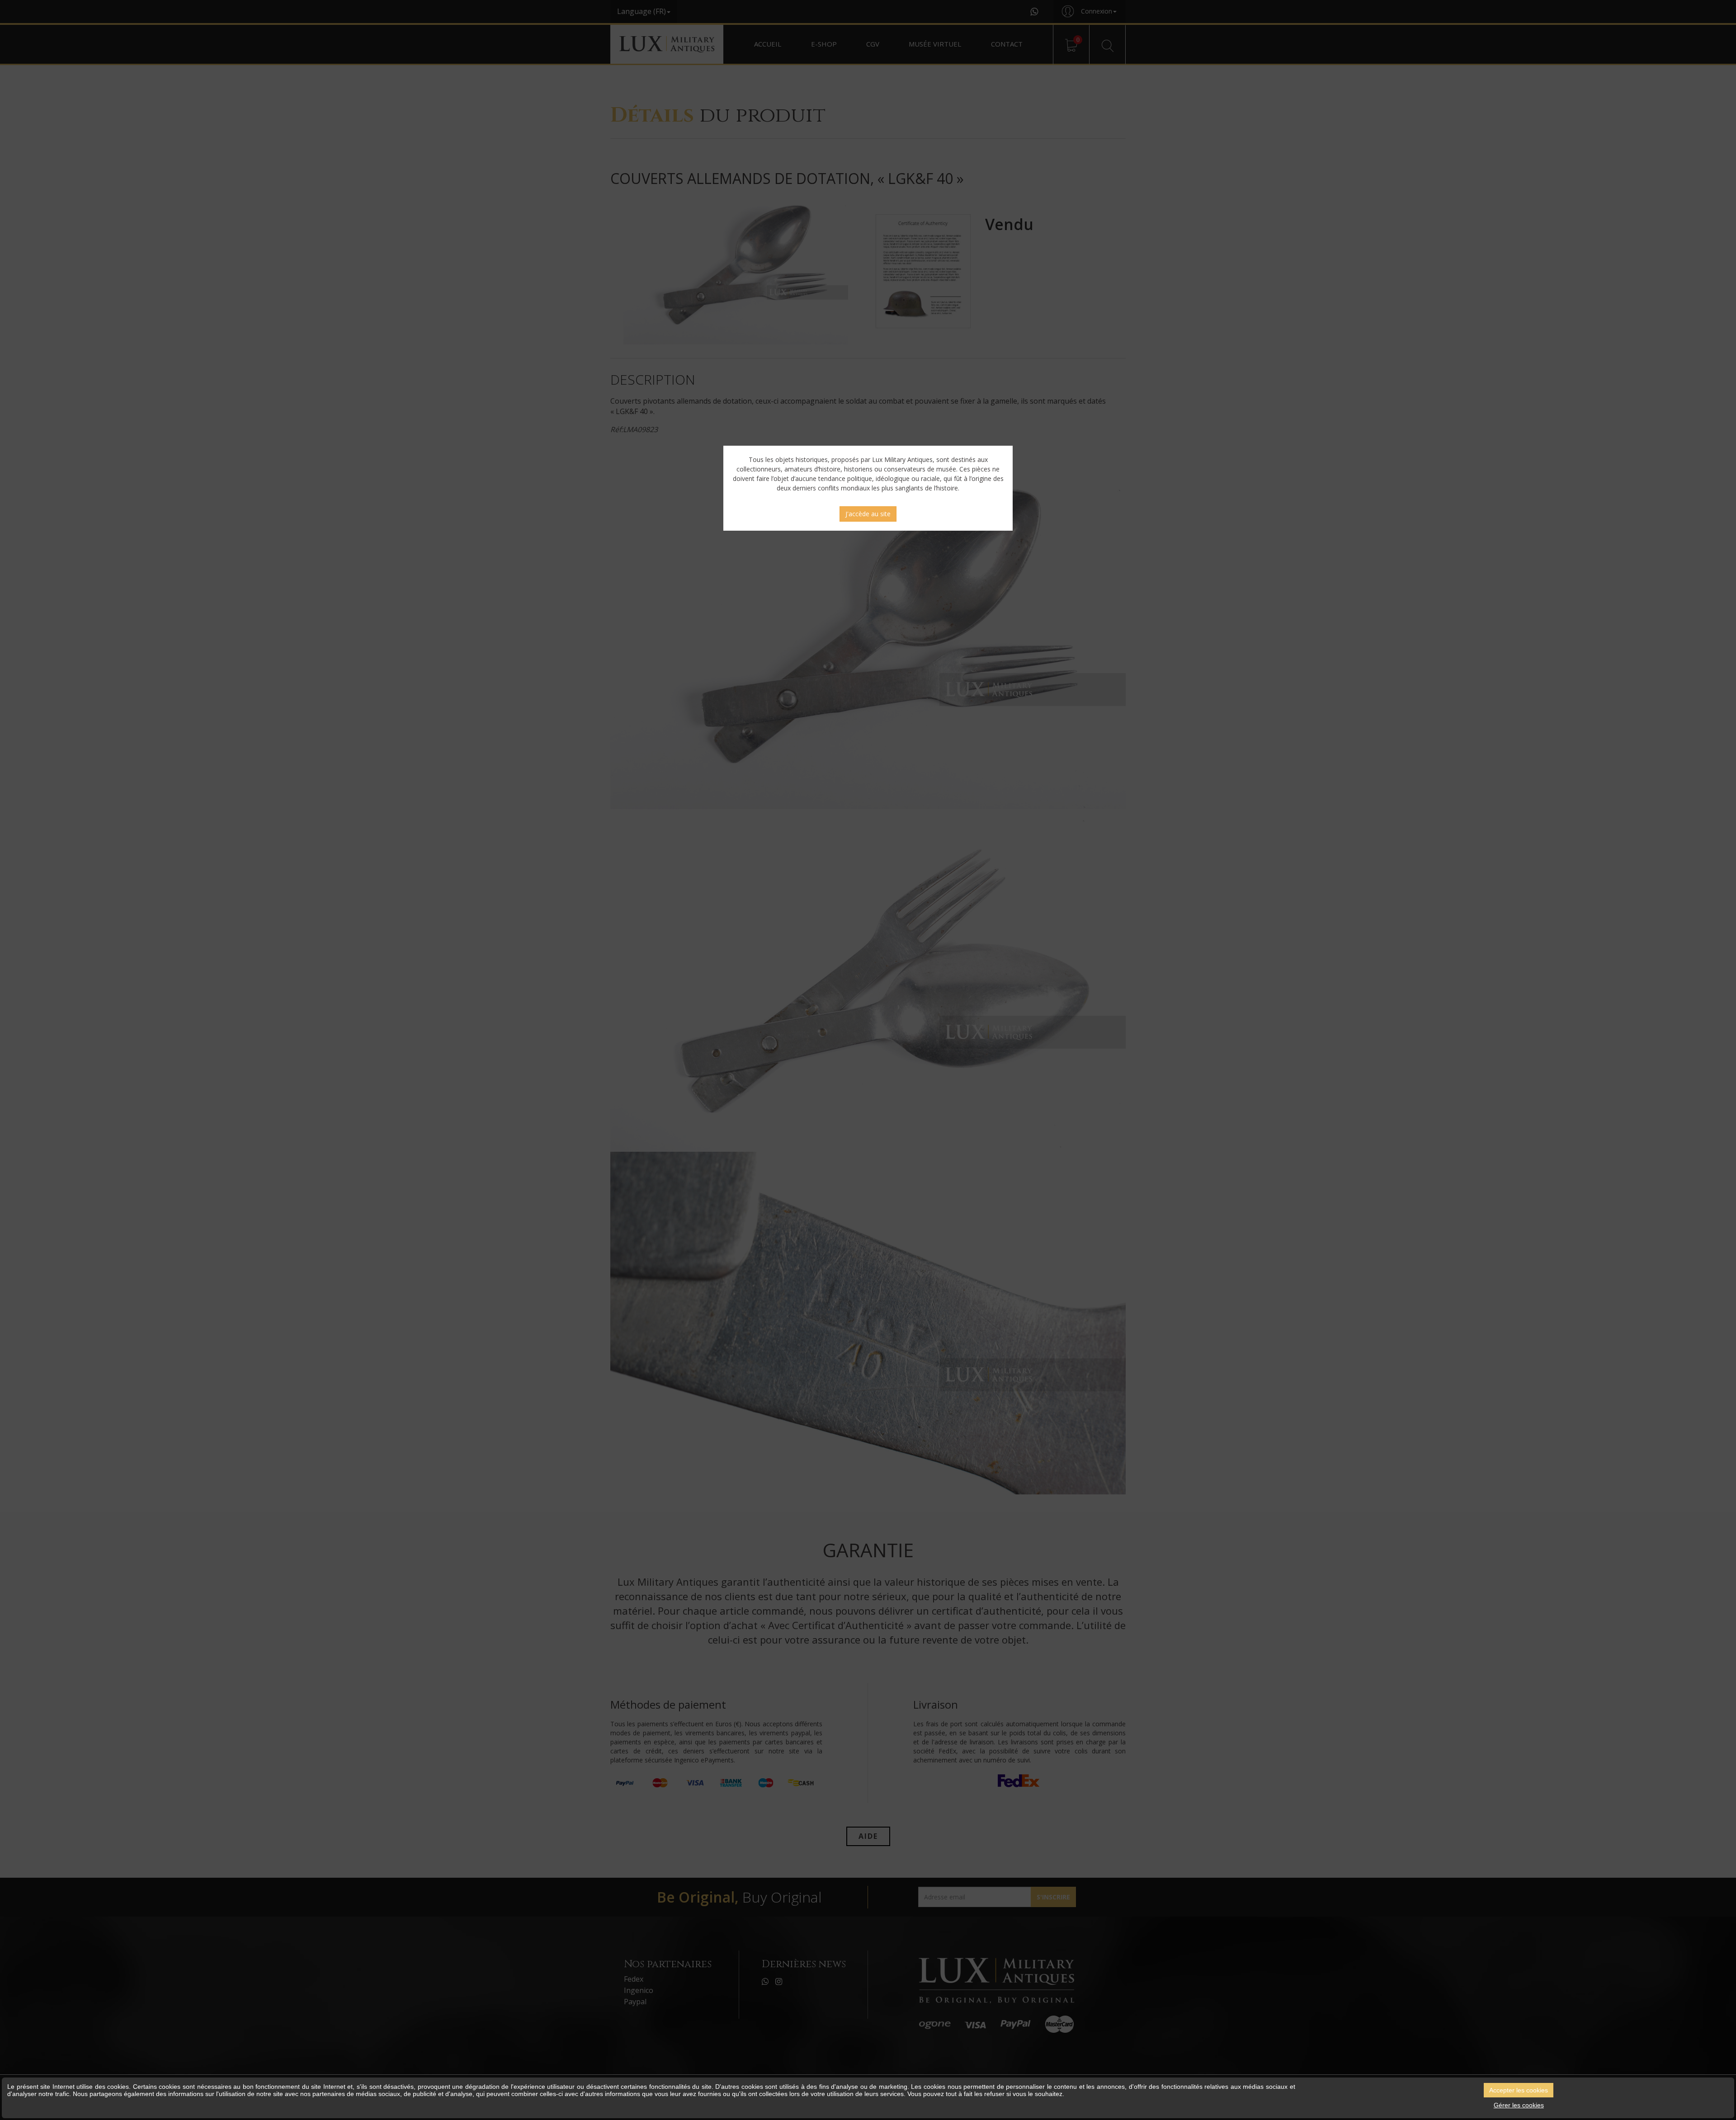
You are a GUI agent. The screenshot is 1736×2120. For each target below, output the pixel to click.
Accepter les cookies (1519, 2090)
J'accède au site (868, 514)
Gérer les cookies (1519, 2105)
